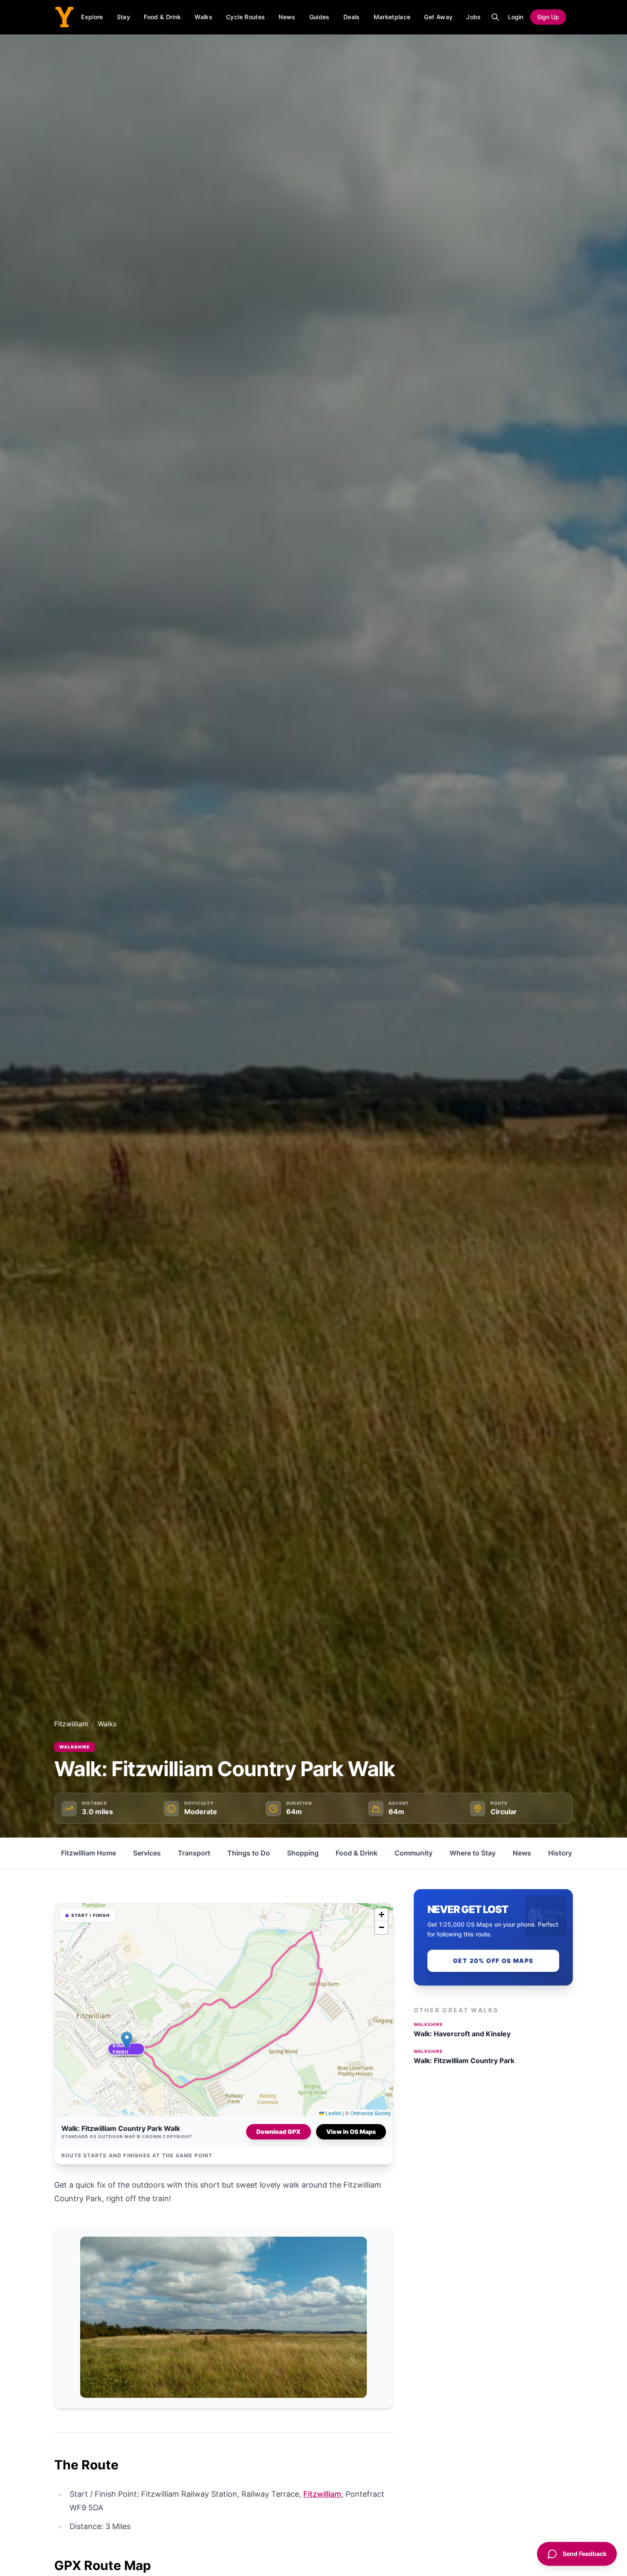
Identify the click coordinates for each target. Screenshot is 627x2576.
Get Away (438, 17)
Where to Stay (473, 1853)
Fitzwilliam (71, 1724)
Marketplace (392, 17)
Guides (319, 17)
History (560, 1853)
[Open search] (495, 17)
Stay (123, 17)
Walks (203, 17)
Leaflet (333, 2113)
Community (414, 1853)
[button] (126, 2049)
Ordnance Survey (370, 2113)
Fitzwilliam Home (89, 1853)
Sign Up (548, 17)
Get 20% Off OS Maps (493, 1961)
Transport (194, 1853)
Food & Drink (162, 17)
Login (516, 17)
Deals (352, 17)
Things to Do (249, 1853)
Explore (92, 17)
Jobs (473, 17)
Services (147, 1853)
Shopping (303, 1853)
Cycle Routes (245, 17)
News (287, 17)
